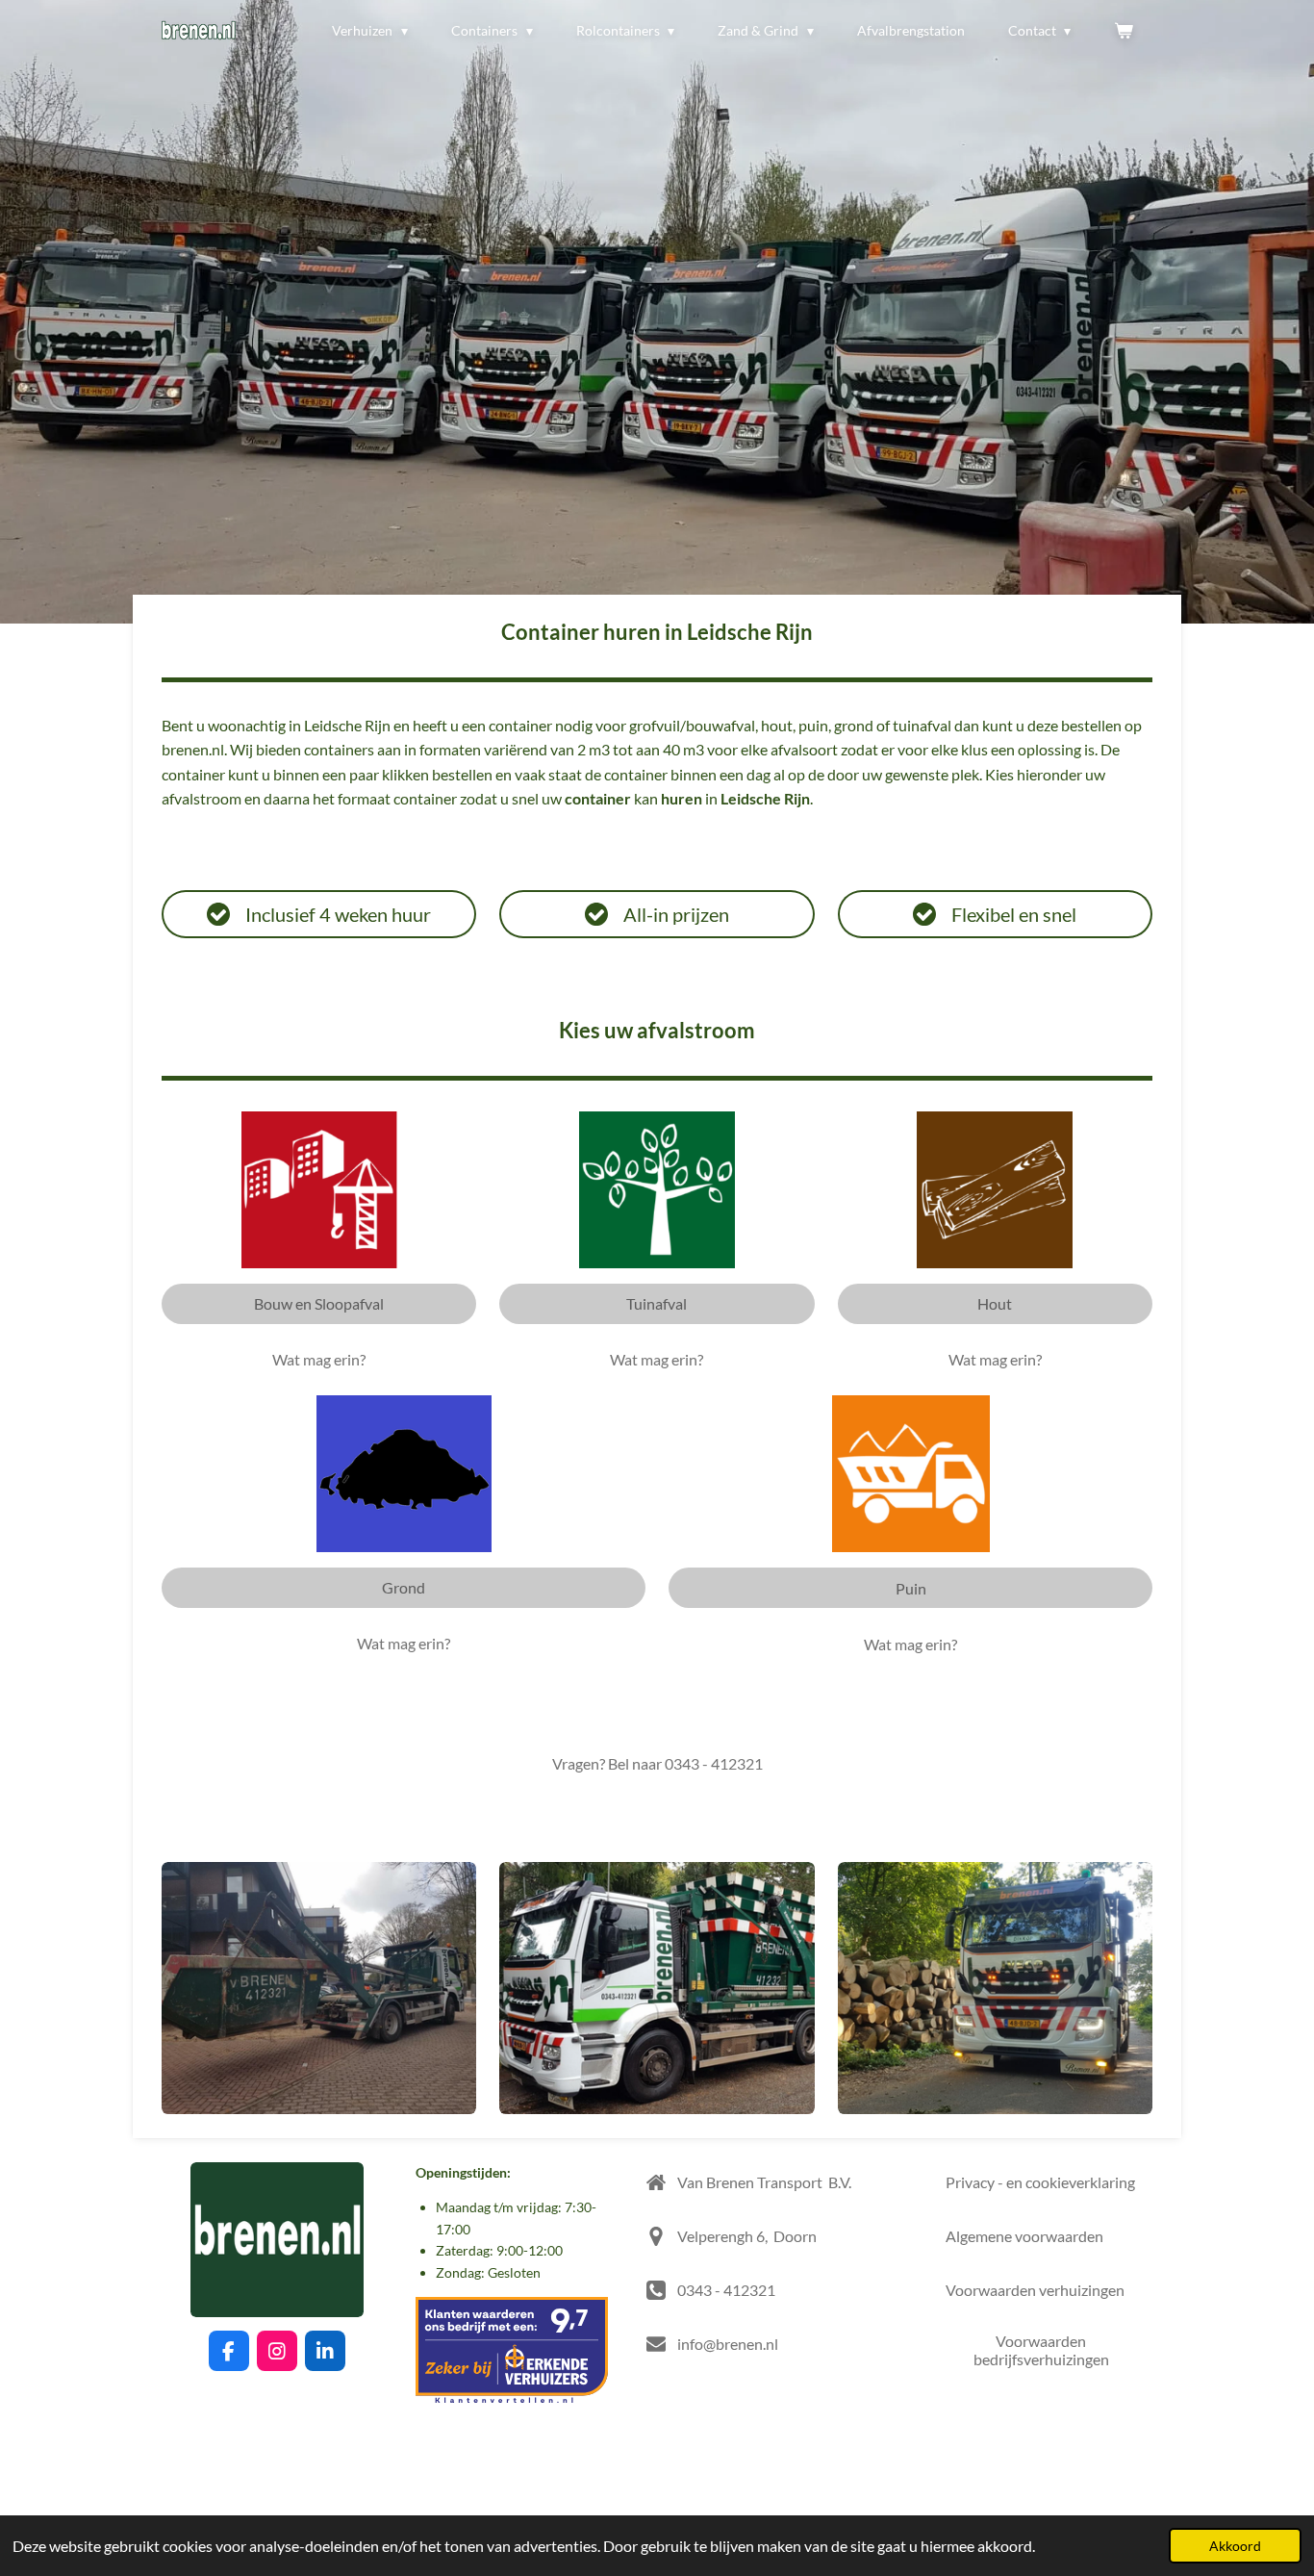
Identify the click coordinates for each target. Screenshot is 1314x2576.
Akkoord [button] (1235, 2546)
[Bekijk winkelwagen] (1124, 31)
